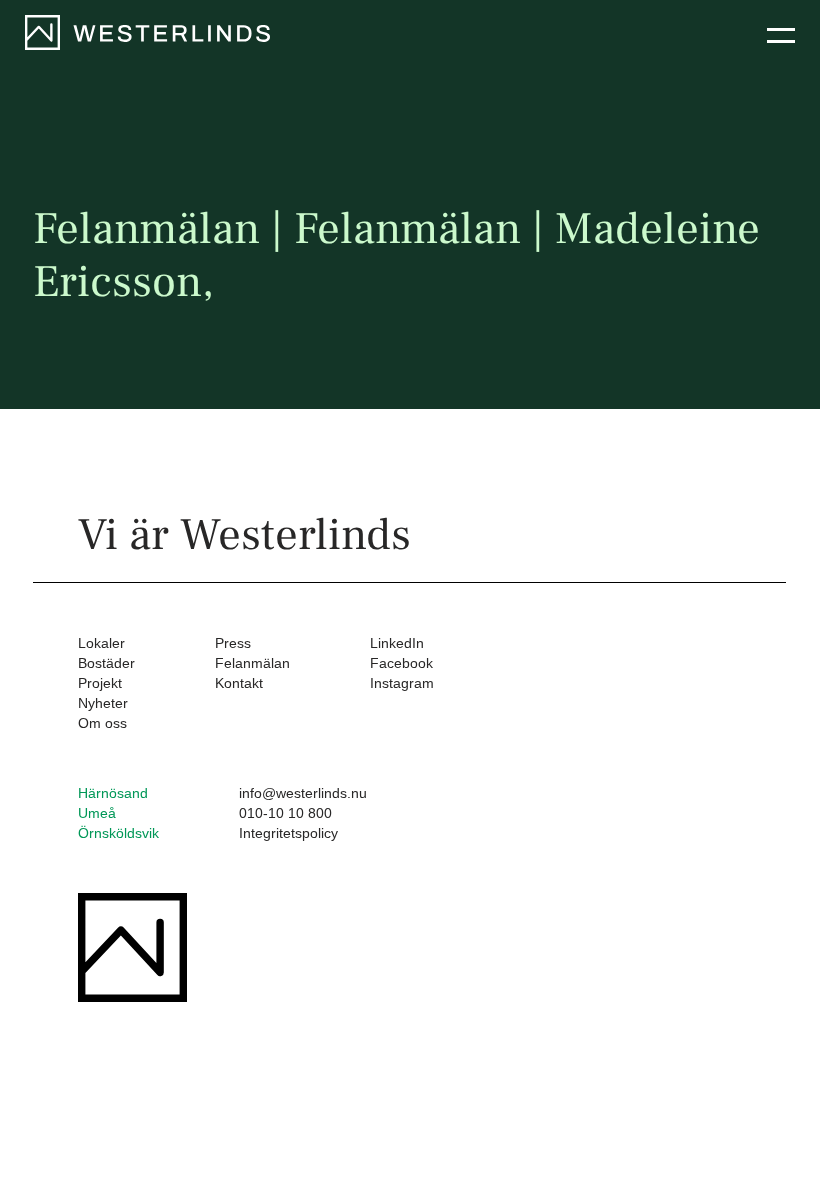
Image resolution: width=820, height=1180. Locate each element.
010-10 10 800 (285, 813)
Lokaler (101, 643)
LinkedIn (397, 643)
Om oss (102, 723)
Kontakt (239, 683)
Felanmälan (252, 663)
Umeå (97, 813)
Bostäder (106, 663)
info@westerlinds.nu (303, 793)
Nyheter (103, 703)
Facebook (401, 663)
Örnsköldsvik (118, 833)
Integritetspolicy (288, 833)
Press (233, 643)
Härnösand (113, 793)
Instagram (402, 683)
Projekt (100, 683)
